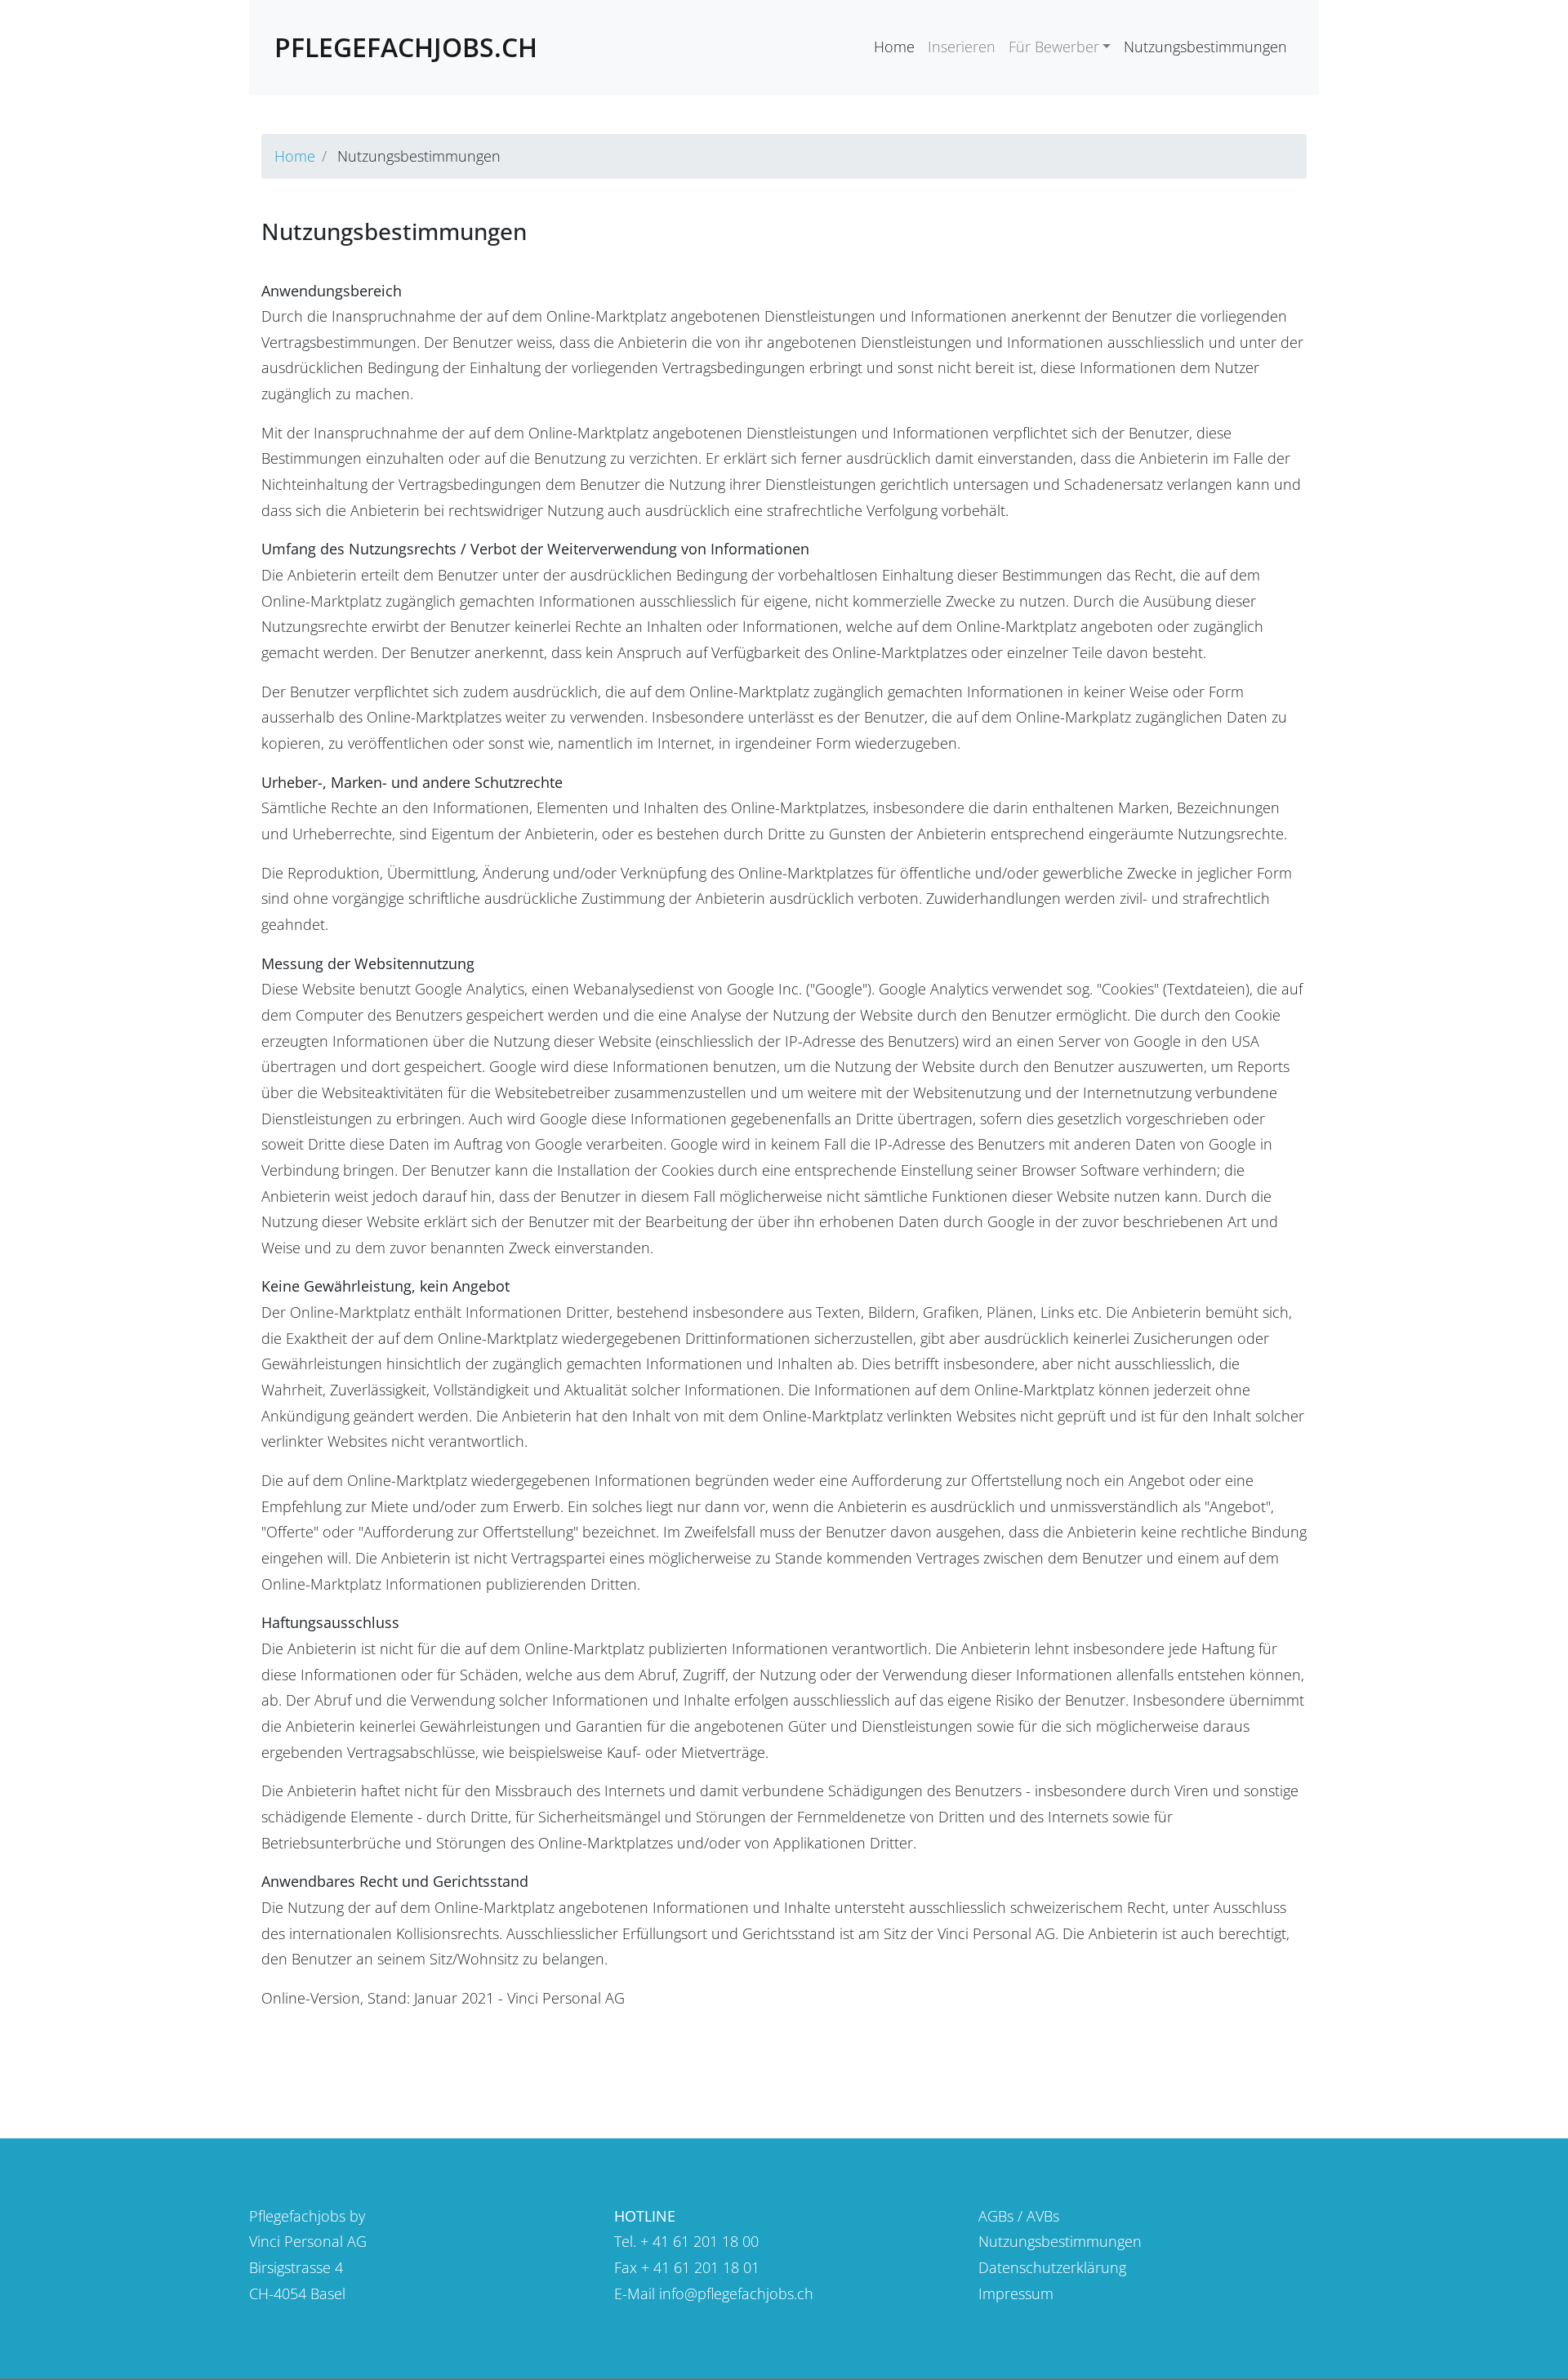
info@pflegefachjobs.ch (736, 2293)
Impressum (1016, 2293)
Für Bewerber (1054, 47)
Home (894, 47)
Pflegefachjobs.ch (406, 47)
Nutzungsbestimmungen (1205, 47)
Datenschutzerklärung (1052, 2267)
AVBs (1043, 2216)
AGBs (996, 2216)
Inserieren (962, 47)
